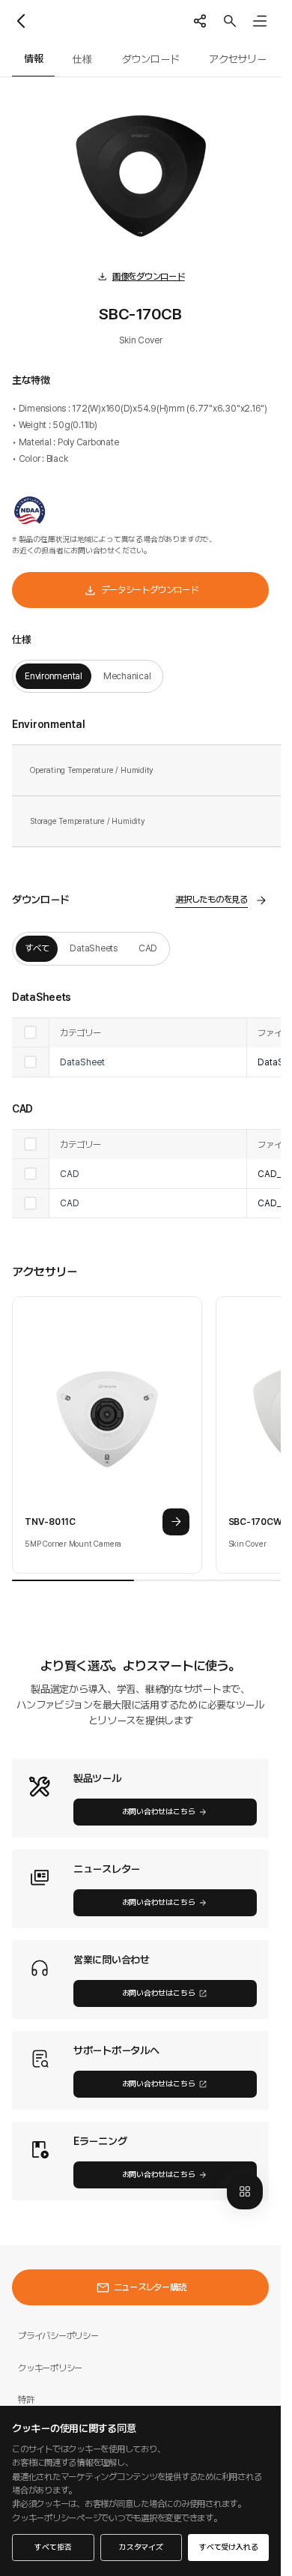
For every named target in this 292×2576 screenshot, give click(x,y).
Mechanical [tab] (127, 676)
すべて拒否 (53, 2547)
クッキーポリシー (50, 2368)
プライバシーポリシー (58, 2336)
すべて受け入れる (228, 2547)
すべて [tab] (37, 948)
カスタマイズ (141, 2547)
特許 (26, 2399)
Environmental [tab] (54, 676)
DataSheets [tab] (94, 948)
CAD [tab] (148, 948)
